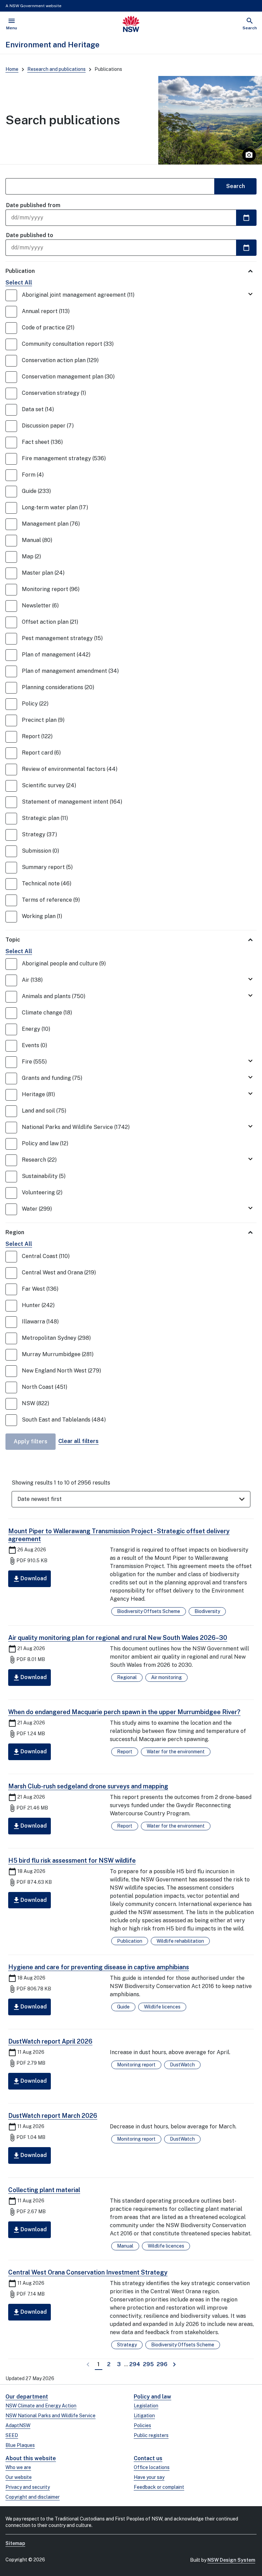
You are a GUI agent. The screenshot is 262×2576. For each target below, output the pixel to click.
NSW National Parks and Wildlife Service (50, 2416)
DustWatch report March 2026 (53, 2116)
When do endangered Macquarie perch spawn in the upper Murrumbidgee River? (124, 1712)
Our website (19, 2477)
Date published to (30, 235)
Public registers (151, 2435)
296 (163, 2364)
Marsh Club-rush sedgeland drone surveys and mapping (88, 1786)
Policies (142, 2425)
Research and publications (56, 69)
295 (149, 2364)
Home (12, 69)
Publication (20, 271)
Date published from (33, 205)
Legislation (146, 2406)
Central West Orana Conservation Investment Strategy (88, 2272)
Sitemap (15, 2543)
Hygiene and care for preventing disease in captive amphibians (99, 1967)
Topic (13, 940)
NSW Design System (231, 2560)
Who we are (18, 2467)
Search (236, 186)
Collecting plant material (44, 2190)
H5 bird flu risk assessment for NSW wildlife (72, 1860)
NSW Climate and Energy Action (41, 2406)
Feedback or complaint (159, 2487)
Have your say (149, 2477)
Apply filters (31, 1441)
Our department (27, 2397)
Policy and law (152, 2397)
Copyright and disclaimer (33, 2497)
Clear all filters (78, 1441)
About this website (31, 2458)
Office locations (152, 2467)
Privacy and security (28, 2487)
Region (15, 1232)
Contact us (148, 2458)
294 (135, 2364)
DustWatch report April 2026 (50, 2041)
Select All (19, 283)
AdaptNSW (18, 2425)
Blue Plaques (20, 2445)
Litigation (144, 2416)
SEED (12, 2435)
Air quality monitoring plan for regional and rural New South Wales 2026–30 (118, 1638)
